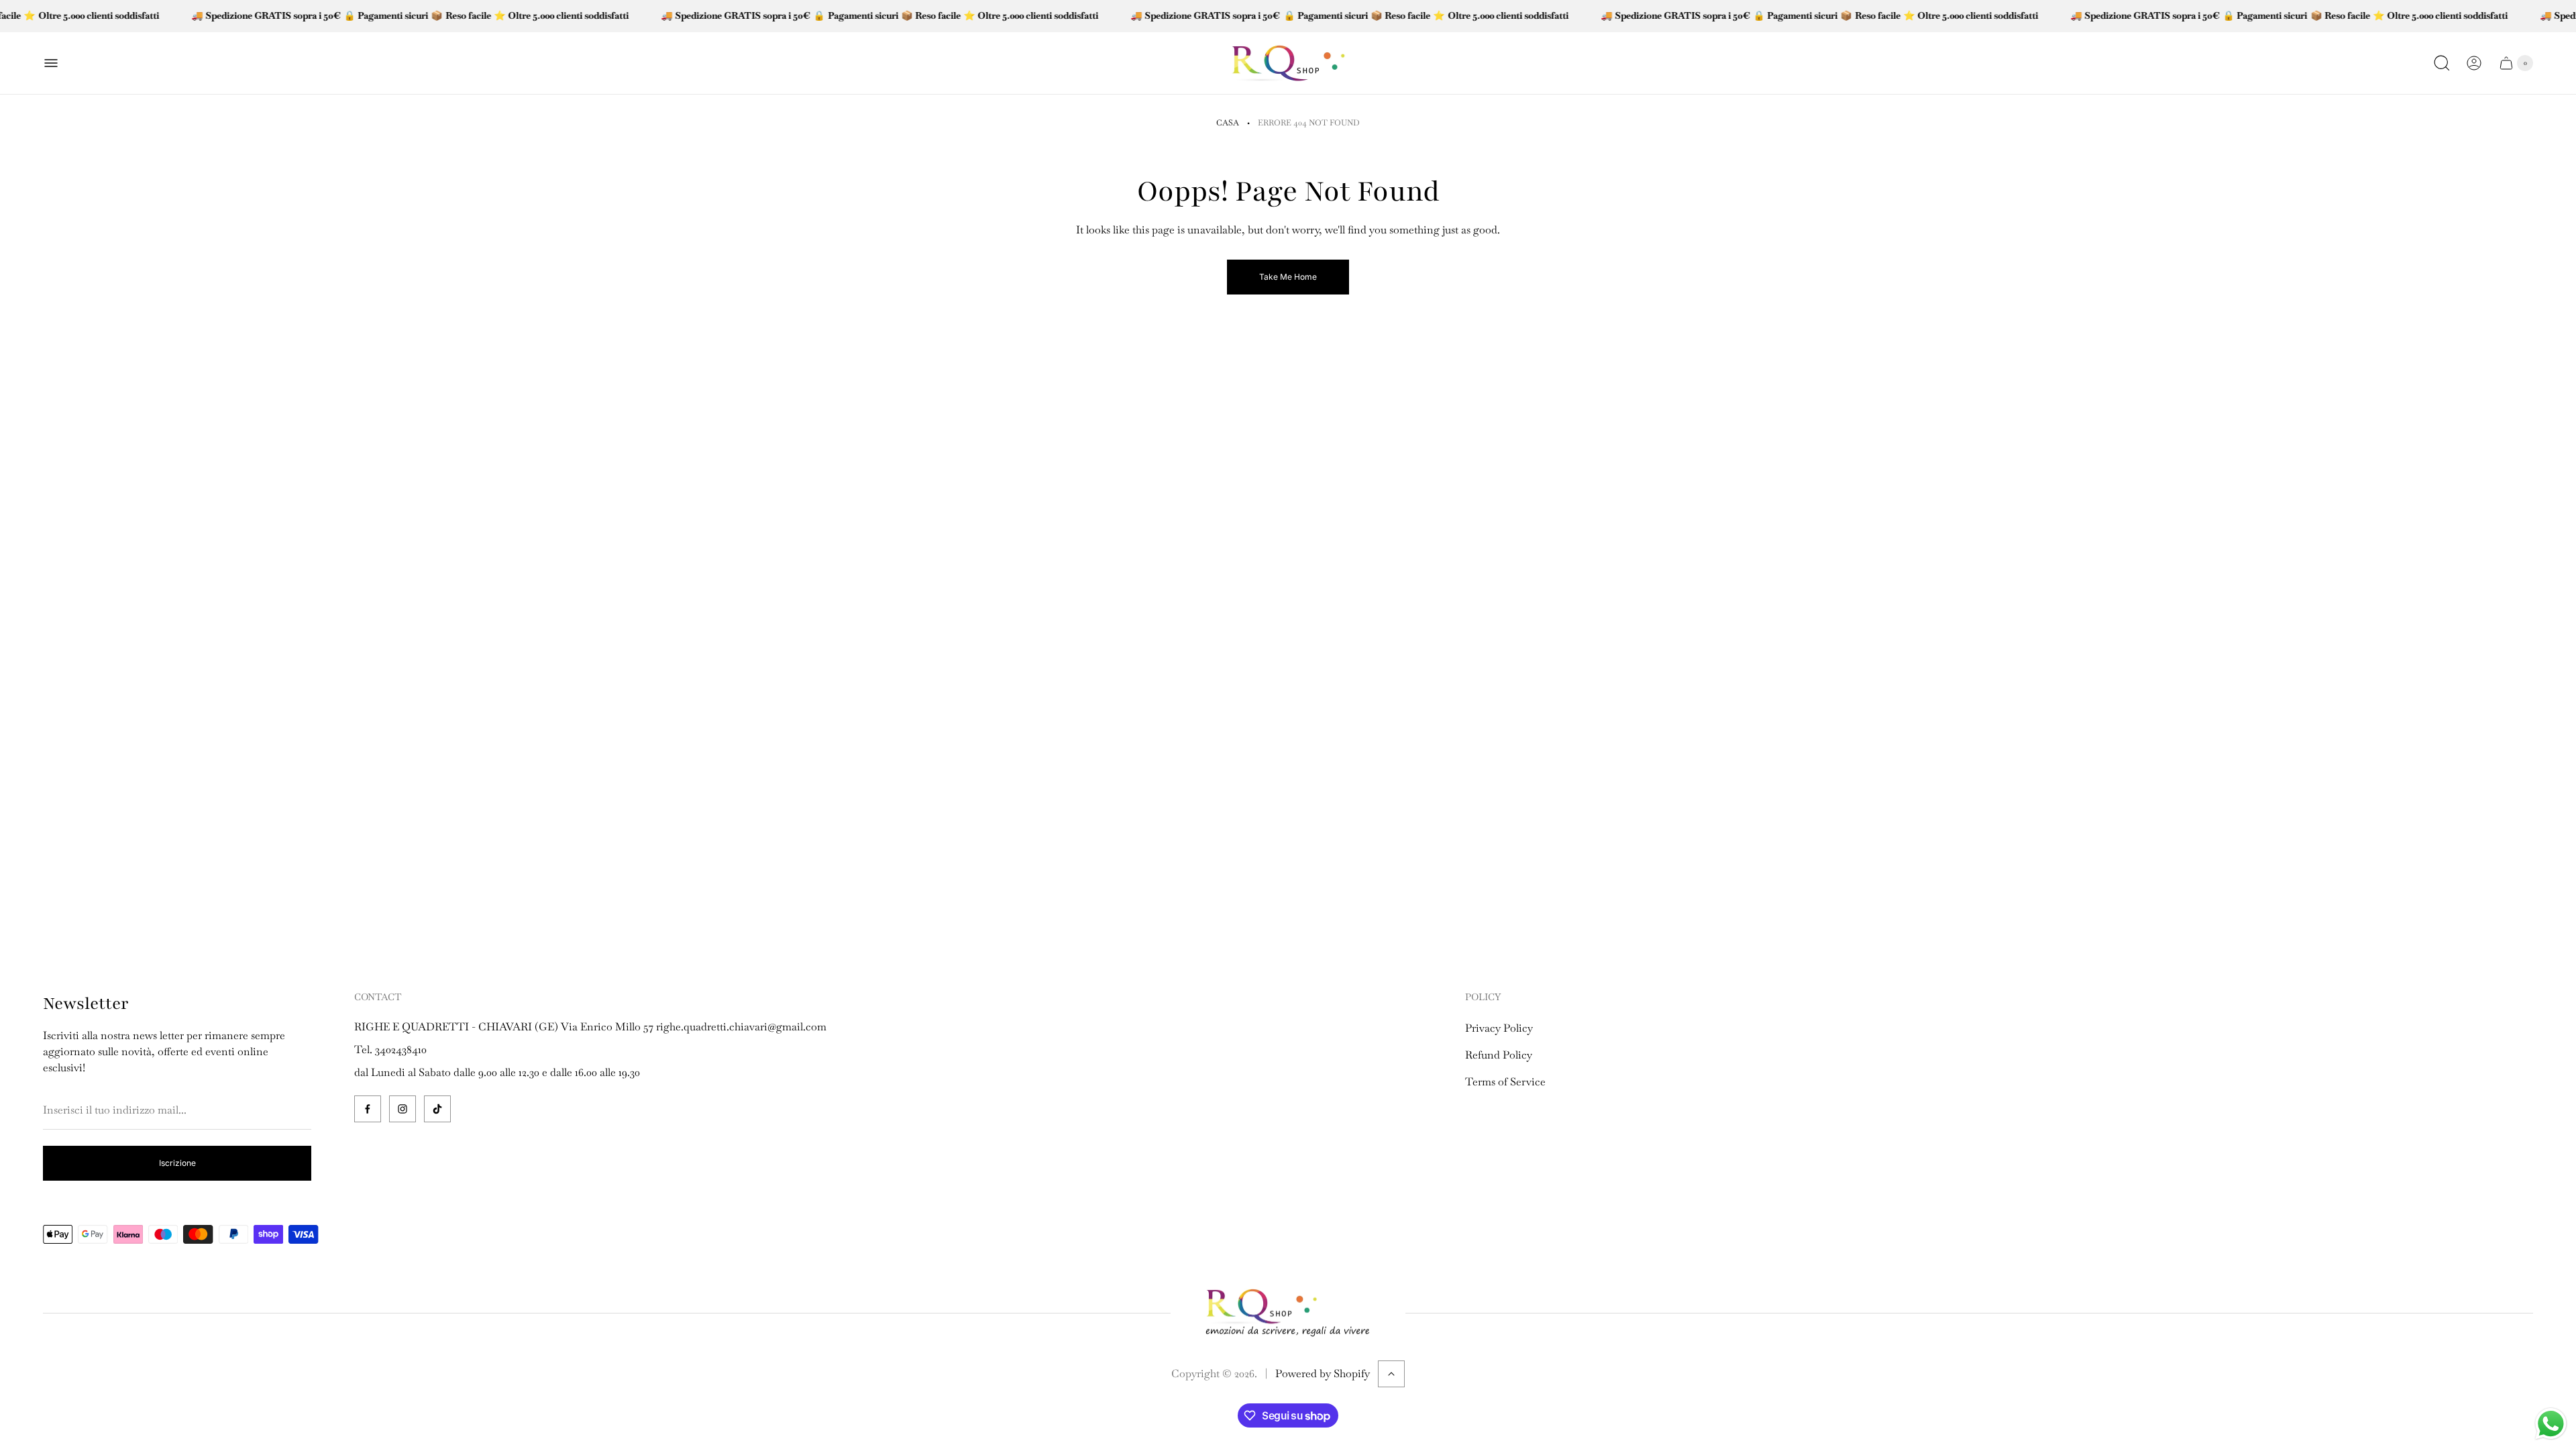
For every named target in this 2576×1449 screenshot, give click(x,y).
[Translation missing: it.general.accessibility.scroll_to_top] (1391, 1374)
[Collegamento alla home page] (1288, 1314)
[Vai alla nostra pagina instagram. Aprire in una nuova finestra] (402, 1109)
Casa (1228, 123)
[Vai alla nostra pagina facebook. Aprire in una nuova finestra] (368, 1109)
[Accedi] (2474, 63)
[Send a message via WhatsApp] (2551, 1424)
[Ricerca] (2442, 63)
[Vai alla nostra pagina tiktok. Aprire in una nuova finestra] (437, 1109)
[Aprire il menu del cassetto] (51, 63)
